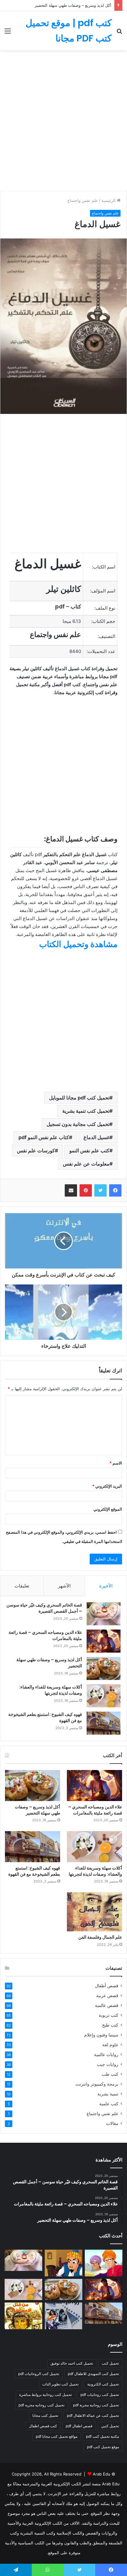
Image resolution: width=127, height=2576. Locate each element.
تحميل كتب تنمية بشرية (86, 1111)
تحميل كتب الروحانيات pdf (39, 2374)
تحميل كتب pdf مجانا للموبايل (79, 1098)
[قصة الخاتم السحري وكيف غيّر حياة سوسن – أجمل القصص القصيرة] (104, 1614)
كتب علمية (109, 2104)
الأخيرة (106, 1586)
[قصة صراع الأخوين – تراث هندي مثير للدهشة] (104, 2263)
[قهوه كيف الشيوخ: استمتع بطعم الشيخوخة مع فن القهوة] (104, 1723)
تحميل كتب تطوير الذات (60, 2384)
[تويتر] (100, 1190)
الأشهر (64, 1586)
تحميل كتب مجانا (45, 2415)
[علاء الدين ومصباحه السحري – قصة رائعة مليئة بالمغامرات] (104, 1641)
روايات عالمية (106, 2055)
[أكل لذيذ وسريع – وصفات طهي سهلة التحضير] (104, 1668)
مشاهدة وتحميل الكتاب (78, 944)
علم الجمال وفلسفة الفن (100, 1937)
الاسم (116, 1463)
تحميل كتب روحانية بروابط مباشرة (45, 2395)
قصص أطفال (107, 1986)
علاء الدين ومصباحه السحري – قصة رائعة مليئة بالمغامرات (45, 1635)
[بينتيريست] (86, 1190)
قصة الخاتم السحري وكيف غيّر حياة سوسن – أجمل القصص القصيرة (44, 1608)
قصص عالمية (107, 2005)
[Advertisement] (63, 123)
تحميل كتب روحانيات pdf (100, 2395)
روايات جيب (108, 2064)
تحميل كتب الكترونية (103, 2384)
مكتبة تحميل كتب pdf (102, 2436)
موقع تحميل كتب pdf (103, 2447)
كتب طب (110, 2074)
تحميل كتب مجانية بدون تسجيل (78, 1124)
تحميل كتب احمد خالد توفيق (72, 2363)
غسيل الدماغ (96, 1137)
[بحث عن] (119, 33)
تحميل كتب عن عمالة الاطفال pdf (93, 2415)
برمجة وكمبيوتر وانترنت (97, 2084)
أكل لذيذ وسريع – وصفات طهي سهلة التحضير (73, 5)
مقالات (112, 2123)
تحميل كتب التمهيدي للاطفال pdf (93, 2374)
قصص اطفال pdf (79, 2426)
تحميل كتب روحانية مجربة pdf (96, 2405)
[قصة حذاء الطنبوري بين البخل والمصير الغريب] (63, 2263)
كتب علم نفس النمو (89, 1150)
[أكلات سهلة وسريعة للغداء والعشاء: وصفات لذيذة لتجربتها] (104, 1696)
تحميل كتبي (110, 2426)
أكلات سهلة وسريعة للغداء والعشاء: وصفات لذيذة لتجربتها (51, 1690)
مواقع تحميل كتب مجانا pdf (57, 2436)
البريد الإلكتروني (107, 1486)
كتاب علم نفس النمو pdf (44, 1137)
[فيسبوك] (115, 1190)
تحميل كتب (110, 2363)
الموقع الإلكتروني (108, 1509)
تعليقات (22, 1586)
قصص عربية (107, 1996)
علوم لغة (110, 2045)
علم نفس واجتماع (83, 200)
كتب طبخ (110, 2025)
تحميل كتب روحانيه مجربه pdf (41, 2405)
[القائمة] (8, 33)
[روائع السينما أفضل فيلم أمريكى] (63, 2316)
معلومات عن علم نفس (86, 1164)
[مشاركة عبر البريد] (71, 1190)
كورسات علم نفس (36, 1150)
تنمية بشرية (108, 2094)
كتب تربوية (109, 2015)
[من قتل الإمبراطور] (23, 2316)
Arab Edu (102, 2474)
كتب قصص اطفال (43, 2426)
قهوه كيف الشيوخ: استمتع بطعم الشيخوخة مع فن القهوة (45, 1717)
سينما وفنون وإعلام (101, 2035)
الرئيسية (109, 200)
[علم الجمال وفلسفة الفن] (94, 1912)
